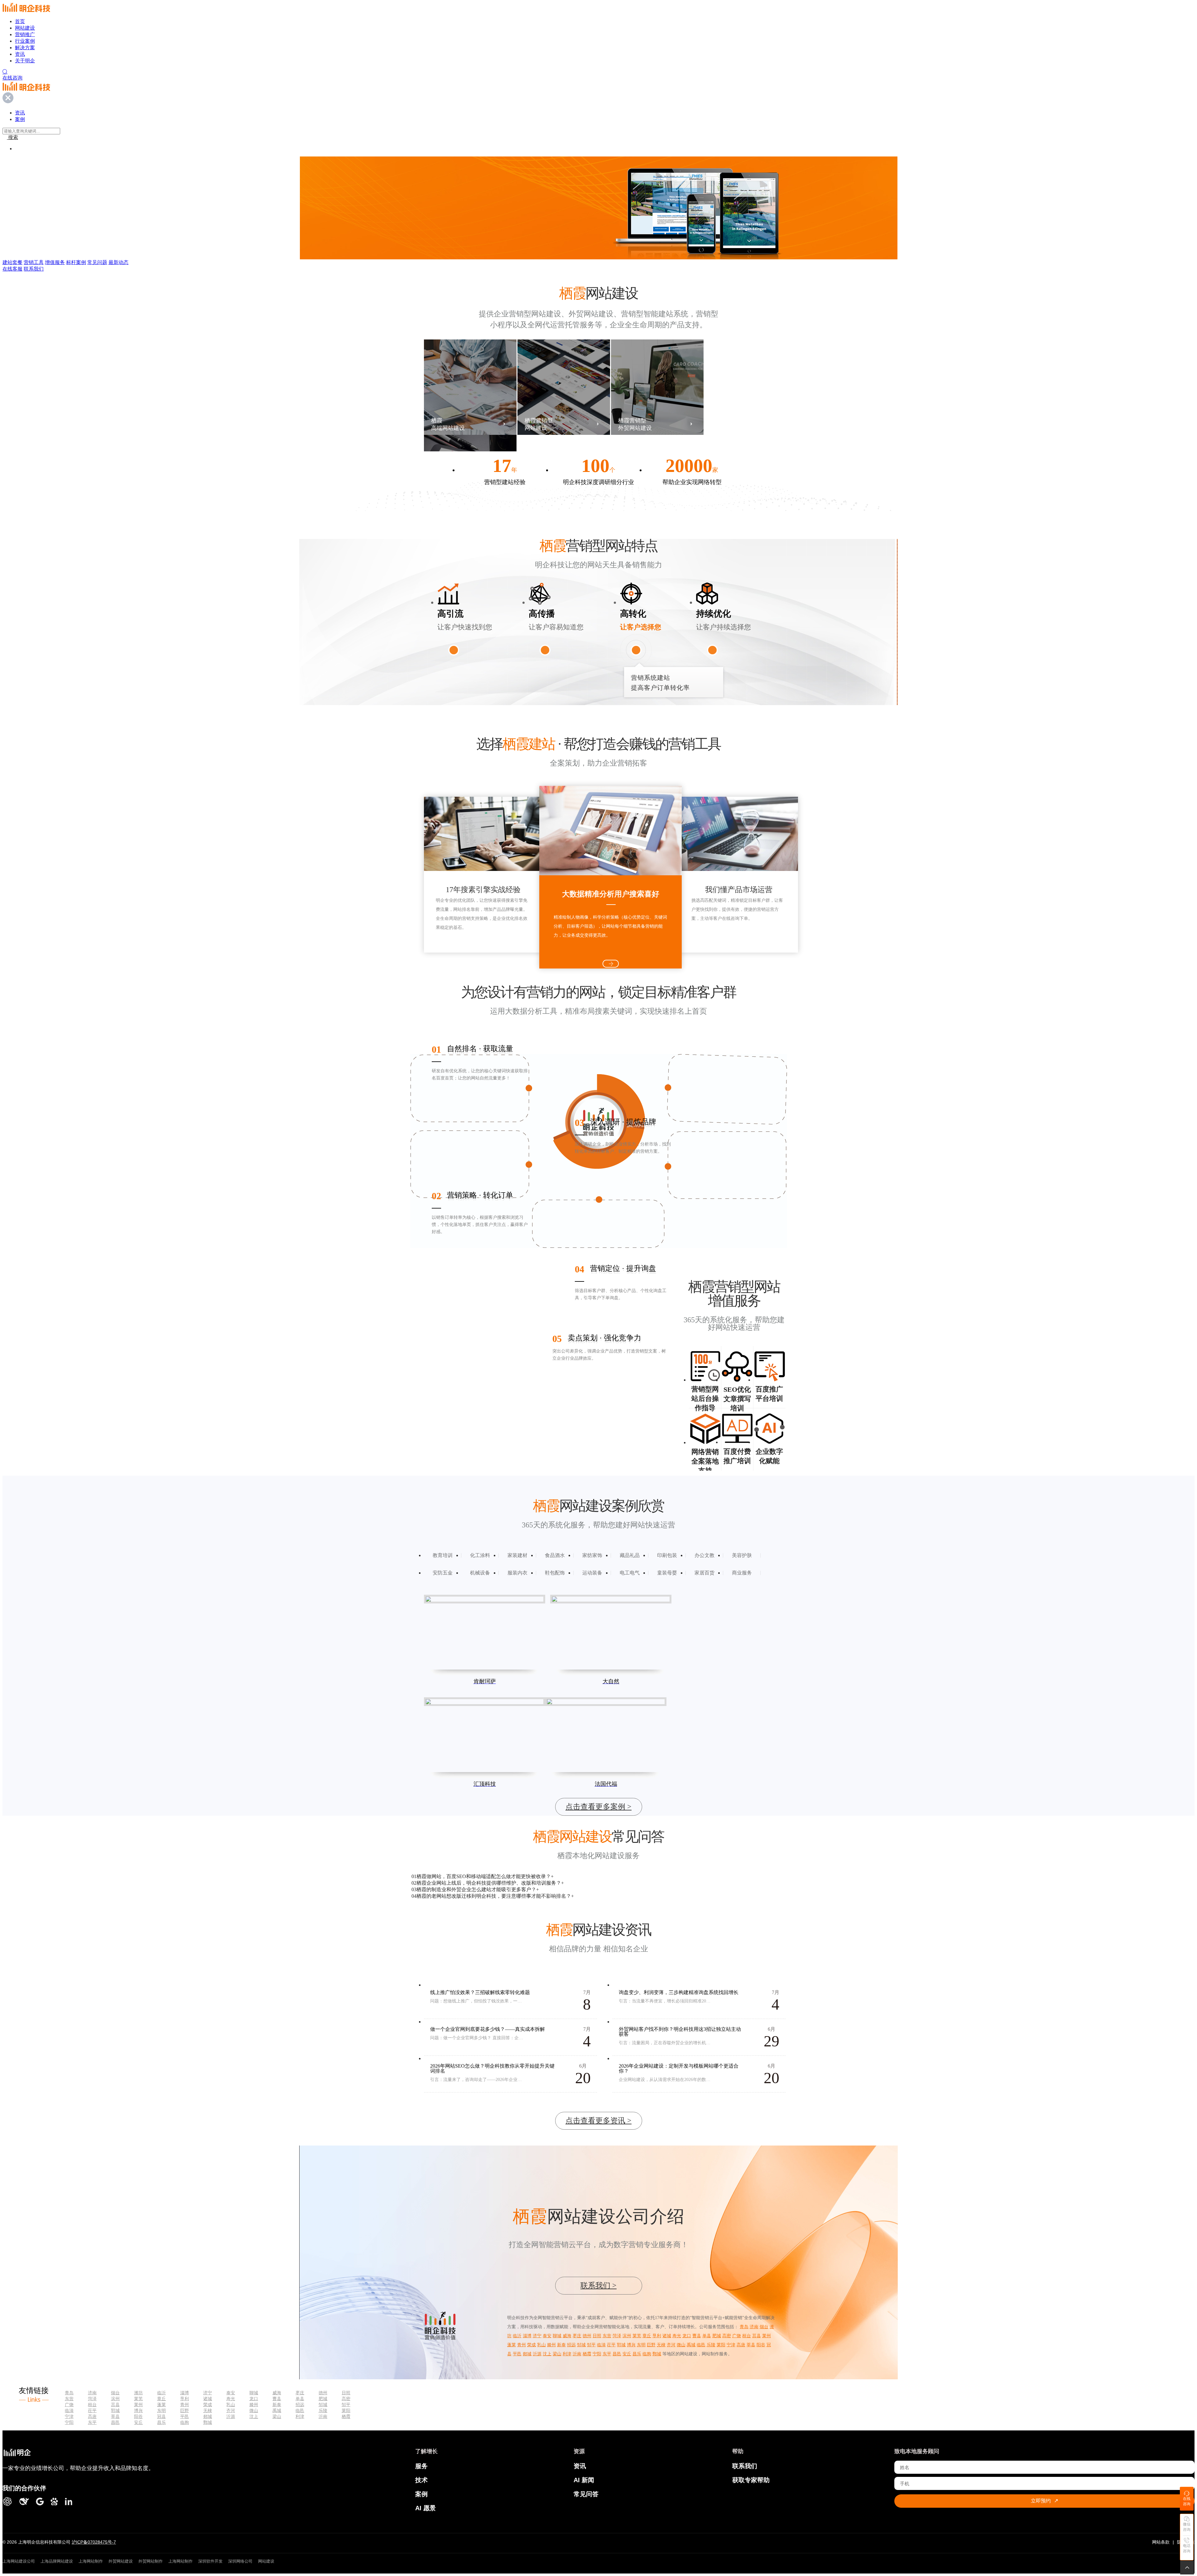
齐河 (671, 2345)
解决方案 (25, 48)
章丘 (647, 2336)
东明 (641, 2345)
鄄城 (657, 2354)
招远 (571, 2345)
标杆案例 (76, 262)
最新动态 (118, 262)
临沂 (517, 2336)
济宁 (537, 2336)
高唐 (741, 2345)
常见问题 (97, 262)
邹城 (581, 2345)
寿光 (677, 2336)
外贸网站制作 (151, 2561)
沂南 (577, 2354)
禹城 (691, 2345)
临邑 (701, 2345)
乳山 (541, 2345)
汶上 (547, 2354)
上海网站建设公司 (19, 2561)
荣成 (531, 2345)
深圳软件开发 (210, 2561)
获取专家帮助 (751, 2480)
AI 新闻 (584, 2480)
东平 (607, 2354)
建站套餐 (12, 262)
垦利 (657, 2336)
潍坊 (138, 2393)
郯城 (527, 2354)
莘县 (751, 2345)
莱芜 (637, 2336)
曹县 (697, 2336)
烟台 (764, 2327)
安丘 (627, 2354)
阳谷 (761, 2345)
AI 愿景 (425, 2508)
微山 (681, 2345)
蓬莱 (512, 2345)
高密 (727, 2336)
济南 (754, 2327)
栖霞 (587, 2354)
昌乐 (637, 2354)
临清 (601, 2345)
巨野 (651, 2345)
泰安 (547, 2336)
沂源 (537, 2354)
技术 (421, 2480)
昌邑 (617, 2354)
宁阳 (597, 2354)
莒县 (757, 2336)
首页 (20, 21)
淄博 (527, 2336)
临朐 (647, 2354)
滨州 (627, 2336)
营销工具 (34, 262)
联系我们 (34, 269)
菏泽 (617, 2336)
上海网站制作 (91, 2561)
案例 (421, 2494)
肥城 (717, 2336)
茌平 (611, 2345)
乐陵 (711, 2345)
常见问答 (586, 2494)
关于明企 (25, 61)
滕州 (551, 2345)
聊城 (557, 2336)
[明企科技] (17, 2453)
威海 (567, 2336)
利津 (567, 2354)
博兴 (631, 2345)
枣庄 (577, 2336)
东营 (607, 2336)
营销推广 (25, 34)
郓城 (621, 2345)
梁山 (557, 2354)
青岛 (744, 2327)
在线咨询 (12, 78)
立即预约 (1045, 2501)
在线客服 (12, 269)
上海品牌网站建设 (57, 2561)
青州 (522, 2345)
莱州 (767, 2336)
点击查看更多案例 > (598, 1807)
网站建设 (25, 28)
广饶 (737, 2336)
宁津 (731, 2345)
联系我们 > (598, 2285)
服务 (421, 2466)
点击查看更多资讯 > (598, 2121)
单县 (707, 2336)
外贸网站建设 (121, 2561)
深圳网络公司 (240, 2561)
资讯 (20, 54)
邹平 (591, 2345)
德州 (587, 2336)
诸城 (667, 2336)
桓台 (747, 2336)
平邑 (517, 2354)
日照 (597, 2336)
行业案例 (25, 41)
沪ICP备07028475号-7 (94, 2542)
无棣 (661, 2345)
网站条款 (1161, 2542)
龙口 (687, 2336)
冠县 (161, 2416)
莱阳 (721, 2345)
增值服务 (55, 262)
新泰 (561, 2345)
